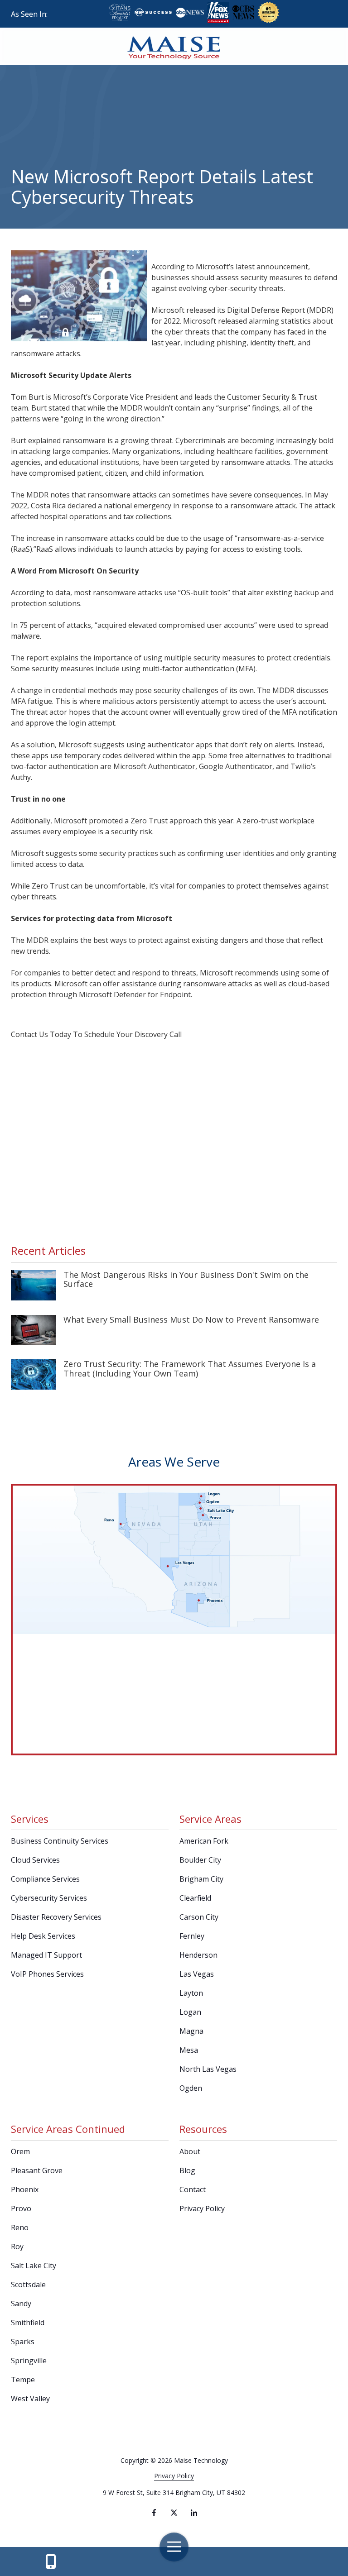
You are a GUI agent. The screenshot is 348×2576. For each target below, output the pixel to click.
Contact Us (51, 2562)
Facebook (154, 2513)
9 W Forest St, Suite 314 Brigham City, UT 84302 (174, 2492)
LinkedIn (194, 2513)
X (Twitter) (174, 2513)
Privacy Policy (174, 2476)
